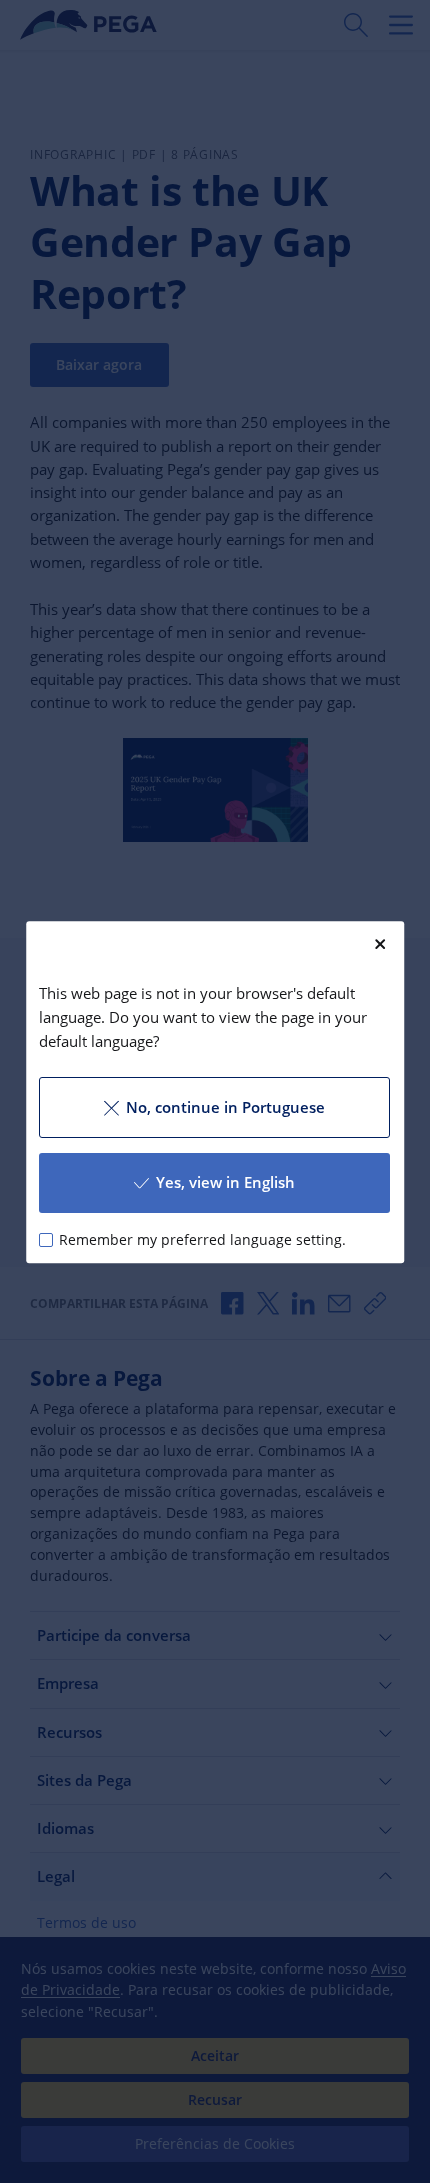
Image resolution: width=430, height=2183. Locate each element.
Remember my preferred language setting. (203, 1239)
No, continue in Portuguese (225, 1107)
